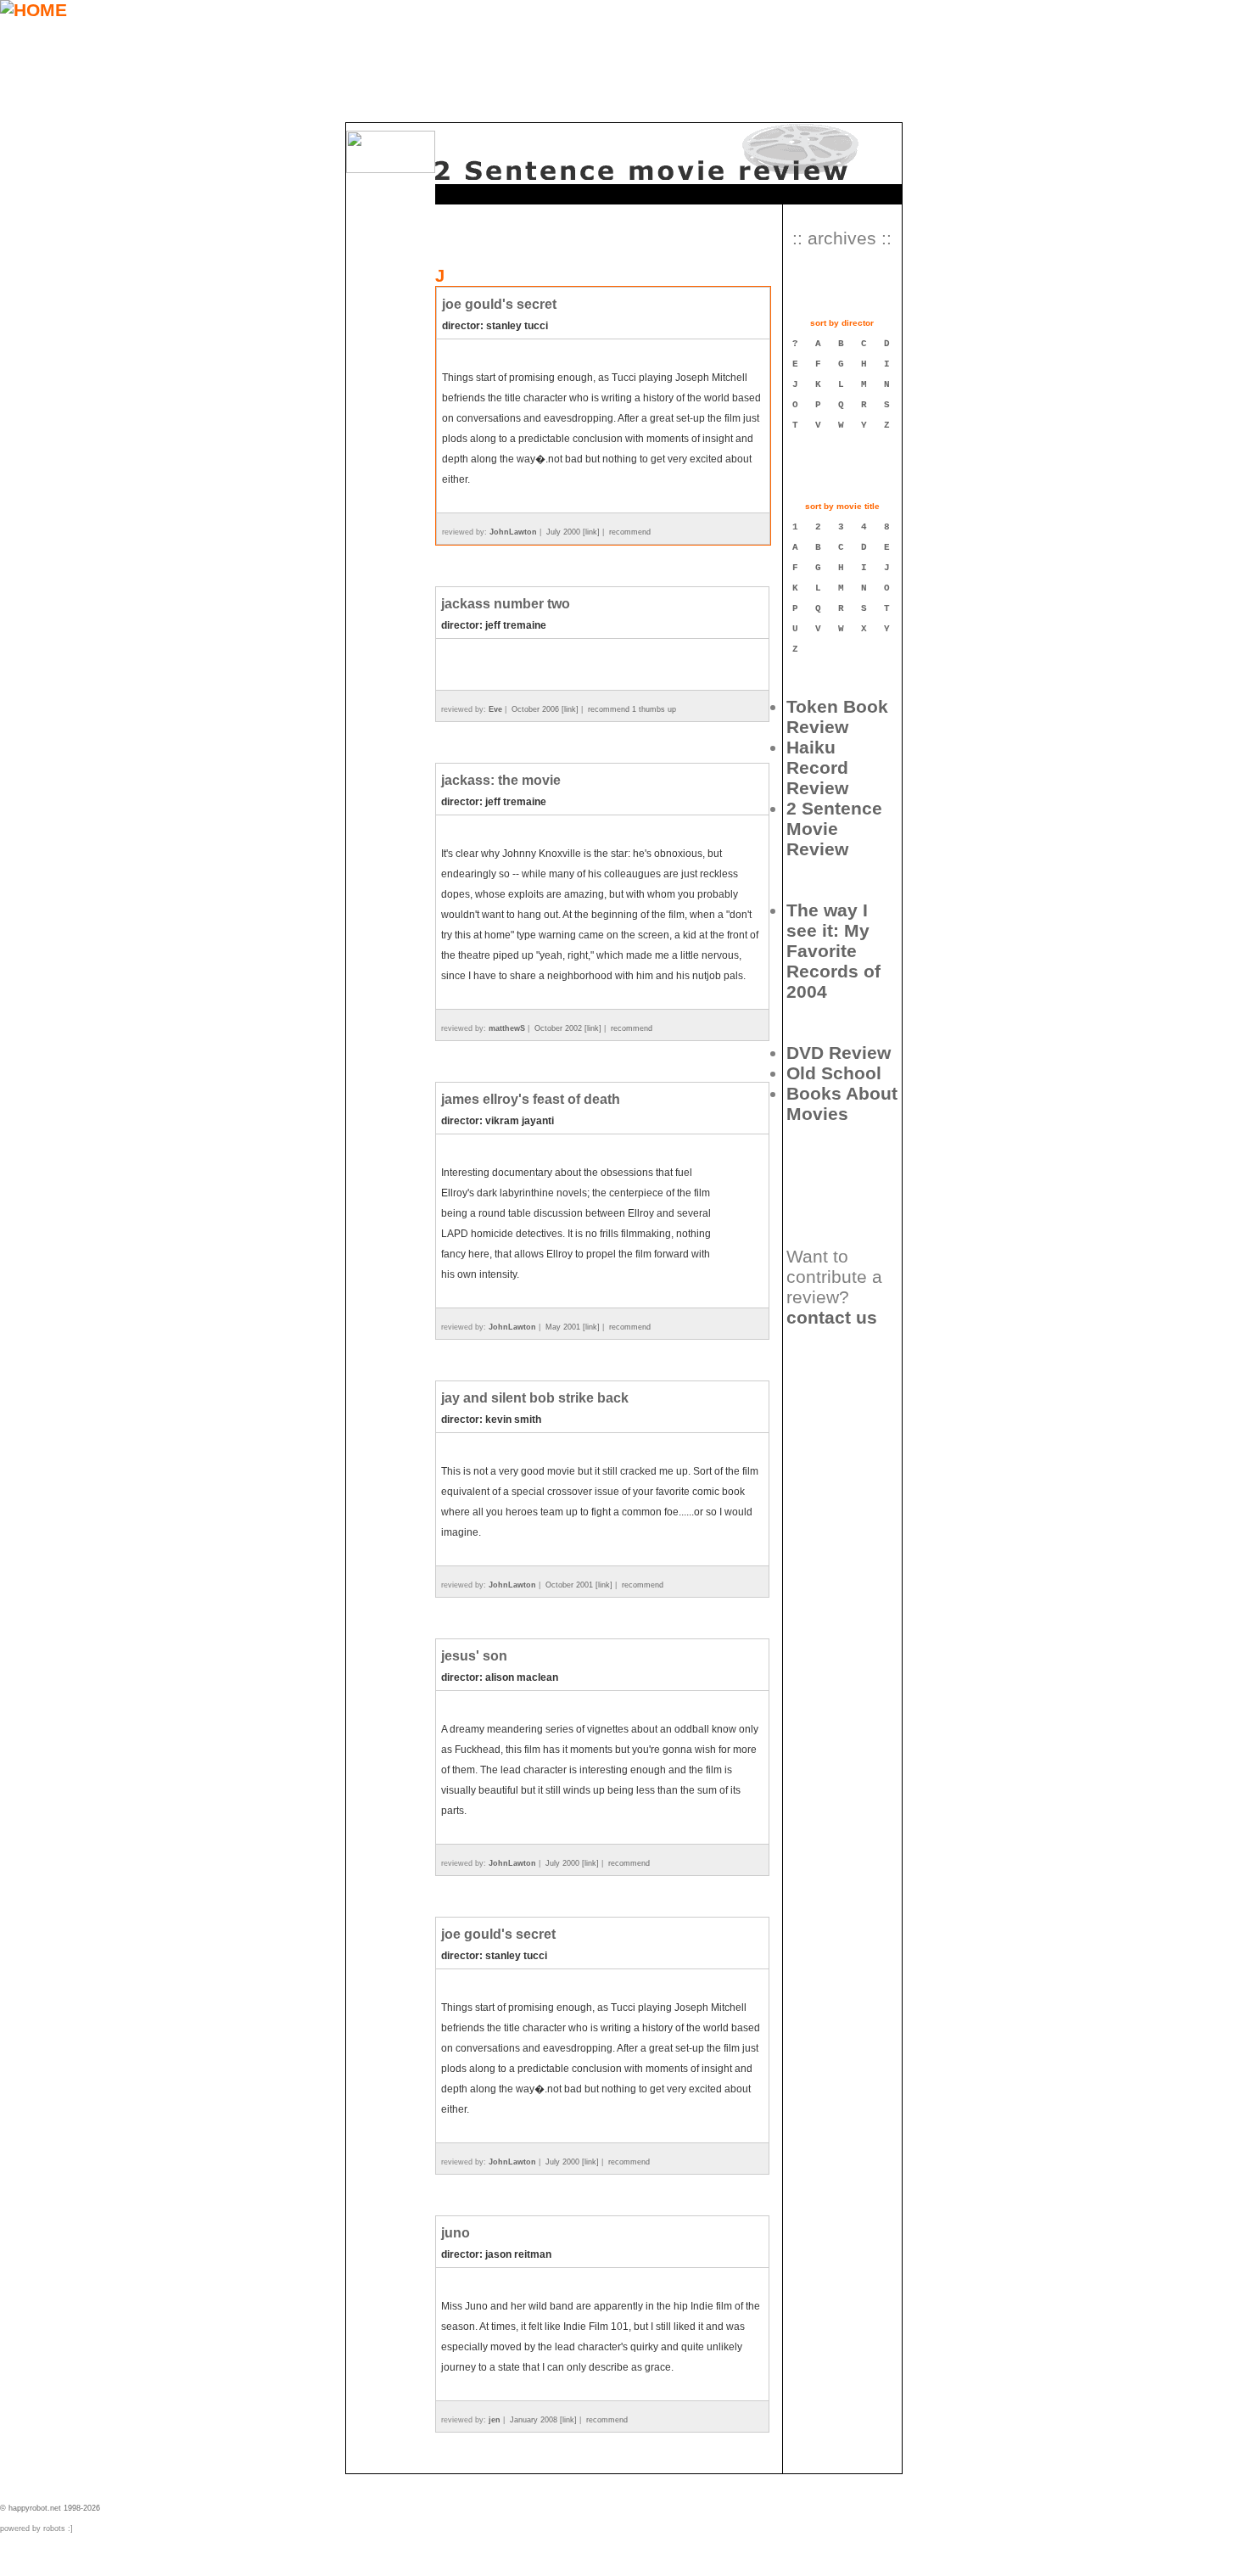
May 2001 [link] (573, 1327)
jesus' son (474, 1656)
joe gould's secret (499, 304)
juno (456, 2233)
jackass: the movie (501, 780)
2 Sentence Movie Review (834, 829)
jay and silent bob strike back (535, 1398)
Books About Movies (842, 1103)
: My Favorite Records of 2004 (833, 951)
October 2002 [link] (568, 1028)
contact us (832, 1317)
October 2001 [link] (579, 1585)
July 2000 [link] (573, 532)
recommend (630, 532)
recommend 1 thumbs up (632, 709)
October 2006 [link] (545, 709)
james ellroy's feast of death (531, 1099)
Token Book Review (837, 717)
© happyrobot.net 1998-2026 (50, 2508)
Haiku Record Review (817, 767)
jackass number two (506, 604)
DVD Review (839, 1053)
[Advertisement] (839, 1442)
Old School (834, 1073)
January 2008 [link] (543, 2420)
